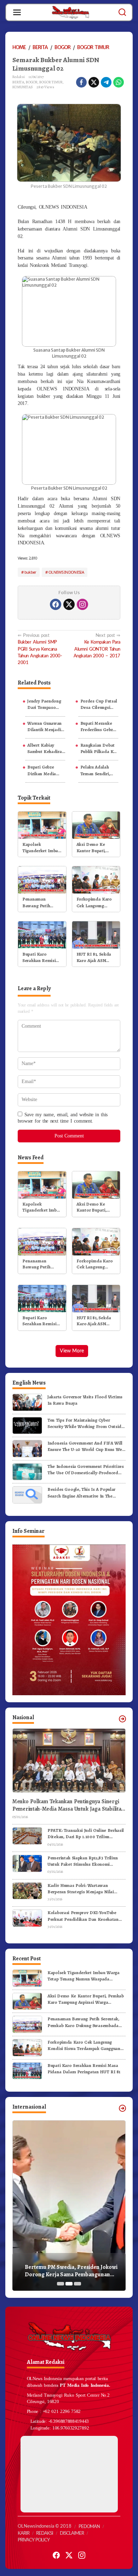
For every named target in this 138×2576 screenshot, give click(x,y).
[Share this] (81, 82)
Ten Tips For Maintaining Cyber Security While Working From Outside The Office (86, 1423)
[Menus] (17, 12)
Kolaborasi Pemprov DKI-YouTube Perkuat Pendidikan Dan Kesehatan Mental (83, 1916)
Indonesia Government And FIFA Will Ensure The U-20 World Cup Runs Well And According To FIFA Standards (86, 1446)
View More (72, 1351)
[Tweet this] (94, 82)
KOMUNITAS (23, 87)
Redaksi (45, 2533)
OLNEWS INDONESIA (66, 572)
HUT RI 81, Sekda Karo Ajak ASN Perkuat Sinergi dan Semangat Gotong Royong (96, 957)
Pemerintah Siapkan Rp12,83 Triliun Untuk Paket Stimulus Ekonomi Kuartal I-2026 (82, 1861)
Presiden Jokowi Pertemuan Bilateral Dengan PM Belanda (82, 2271)
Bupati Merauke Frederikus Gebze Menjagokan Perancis (98, 727)
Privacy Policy (34, 2540)
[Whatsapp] (119, 82)
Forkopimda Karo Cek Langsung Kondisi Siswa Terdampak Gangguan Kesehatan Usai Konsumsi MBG (94, 902)
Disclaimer (72, 2533)
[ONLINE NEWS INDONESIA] (70, 12)
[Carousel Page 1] (61, 2284)
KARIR (24, 2533)
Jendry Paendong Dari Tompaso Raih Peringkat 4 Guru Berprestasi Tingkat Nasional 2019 (44, 704)
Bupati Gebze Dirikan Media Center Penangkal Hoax (45, 770)
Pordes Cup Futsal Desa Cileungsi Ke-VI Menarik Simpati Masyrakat (99, 704)
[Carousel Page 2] (69, 2284)
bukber (30, 572)
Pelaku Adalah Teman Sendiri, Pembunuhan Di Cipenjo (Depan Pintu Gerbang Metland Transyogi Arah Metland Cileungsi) (99, 770)
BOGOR (32, 82)
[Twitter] (69, 604)
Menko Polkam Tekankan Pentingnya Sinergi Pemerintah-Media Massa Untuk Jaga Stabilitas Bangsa (68, 1805)
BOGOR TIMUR (51, 82)
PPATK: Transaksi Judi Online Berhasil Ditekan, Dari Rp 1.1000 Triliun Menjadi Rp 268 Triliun (86, 1834)
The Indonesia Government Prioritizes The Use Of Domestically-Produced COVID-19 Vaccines (86, 1470)
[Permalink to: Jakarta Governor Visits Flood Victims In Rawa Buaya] (27, 1402)
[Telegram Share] (106, 82)
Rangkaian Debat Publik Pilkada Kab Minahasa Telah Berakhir (99, 748)
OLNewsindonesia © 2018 (45, 2526)
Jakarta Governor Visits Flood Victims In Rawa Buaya (85, 1400)
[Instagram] (82, 604)
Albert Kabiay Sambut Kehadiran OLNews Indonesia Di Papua (46, 748)
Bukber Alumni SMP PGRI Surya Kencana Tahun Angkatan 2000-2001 (40, 649)
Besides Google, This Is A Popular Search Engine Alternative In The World (81, 1493)
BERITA (18, 82)
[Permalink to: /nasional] (122, 1719)
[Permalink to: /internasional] (122, 2108)
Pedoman (89, 2527)
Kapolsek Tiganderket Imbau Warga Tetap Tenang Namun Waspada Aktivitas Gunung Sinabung (41, 848)
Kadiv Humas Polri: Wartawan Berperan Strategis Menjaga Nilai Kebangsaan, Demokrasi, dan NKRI (83, 1889)
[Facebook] (56, 604)
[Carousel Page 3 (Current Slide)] (77, 2284)
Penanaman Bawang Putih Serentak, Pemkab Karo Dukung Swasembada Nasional (40, 902)
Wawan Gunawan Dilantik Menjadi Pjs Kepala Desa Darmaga (44, 727)
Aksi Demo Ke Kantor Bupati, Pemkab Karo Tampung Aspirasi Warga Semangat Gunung (94, 848)
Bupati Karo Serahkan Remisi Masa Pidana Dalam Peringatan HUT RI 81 (40, 957)
